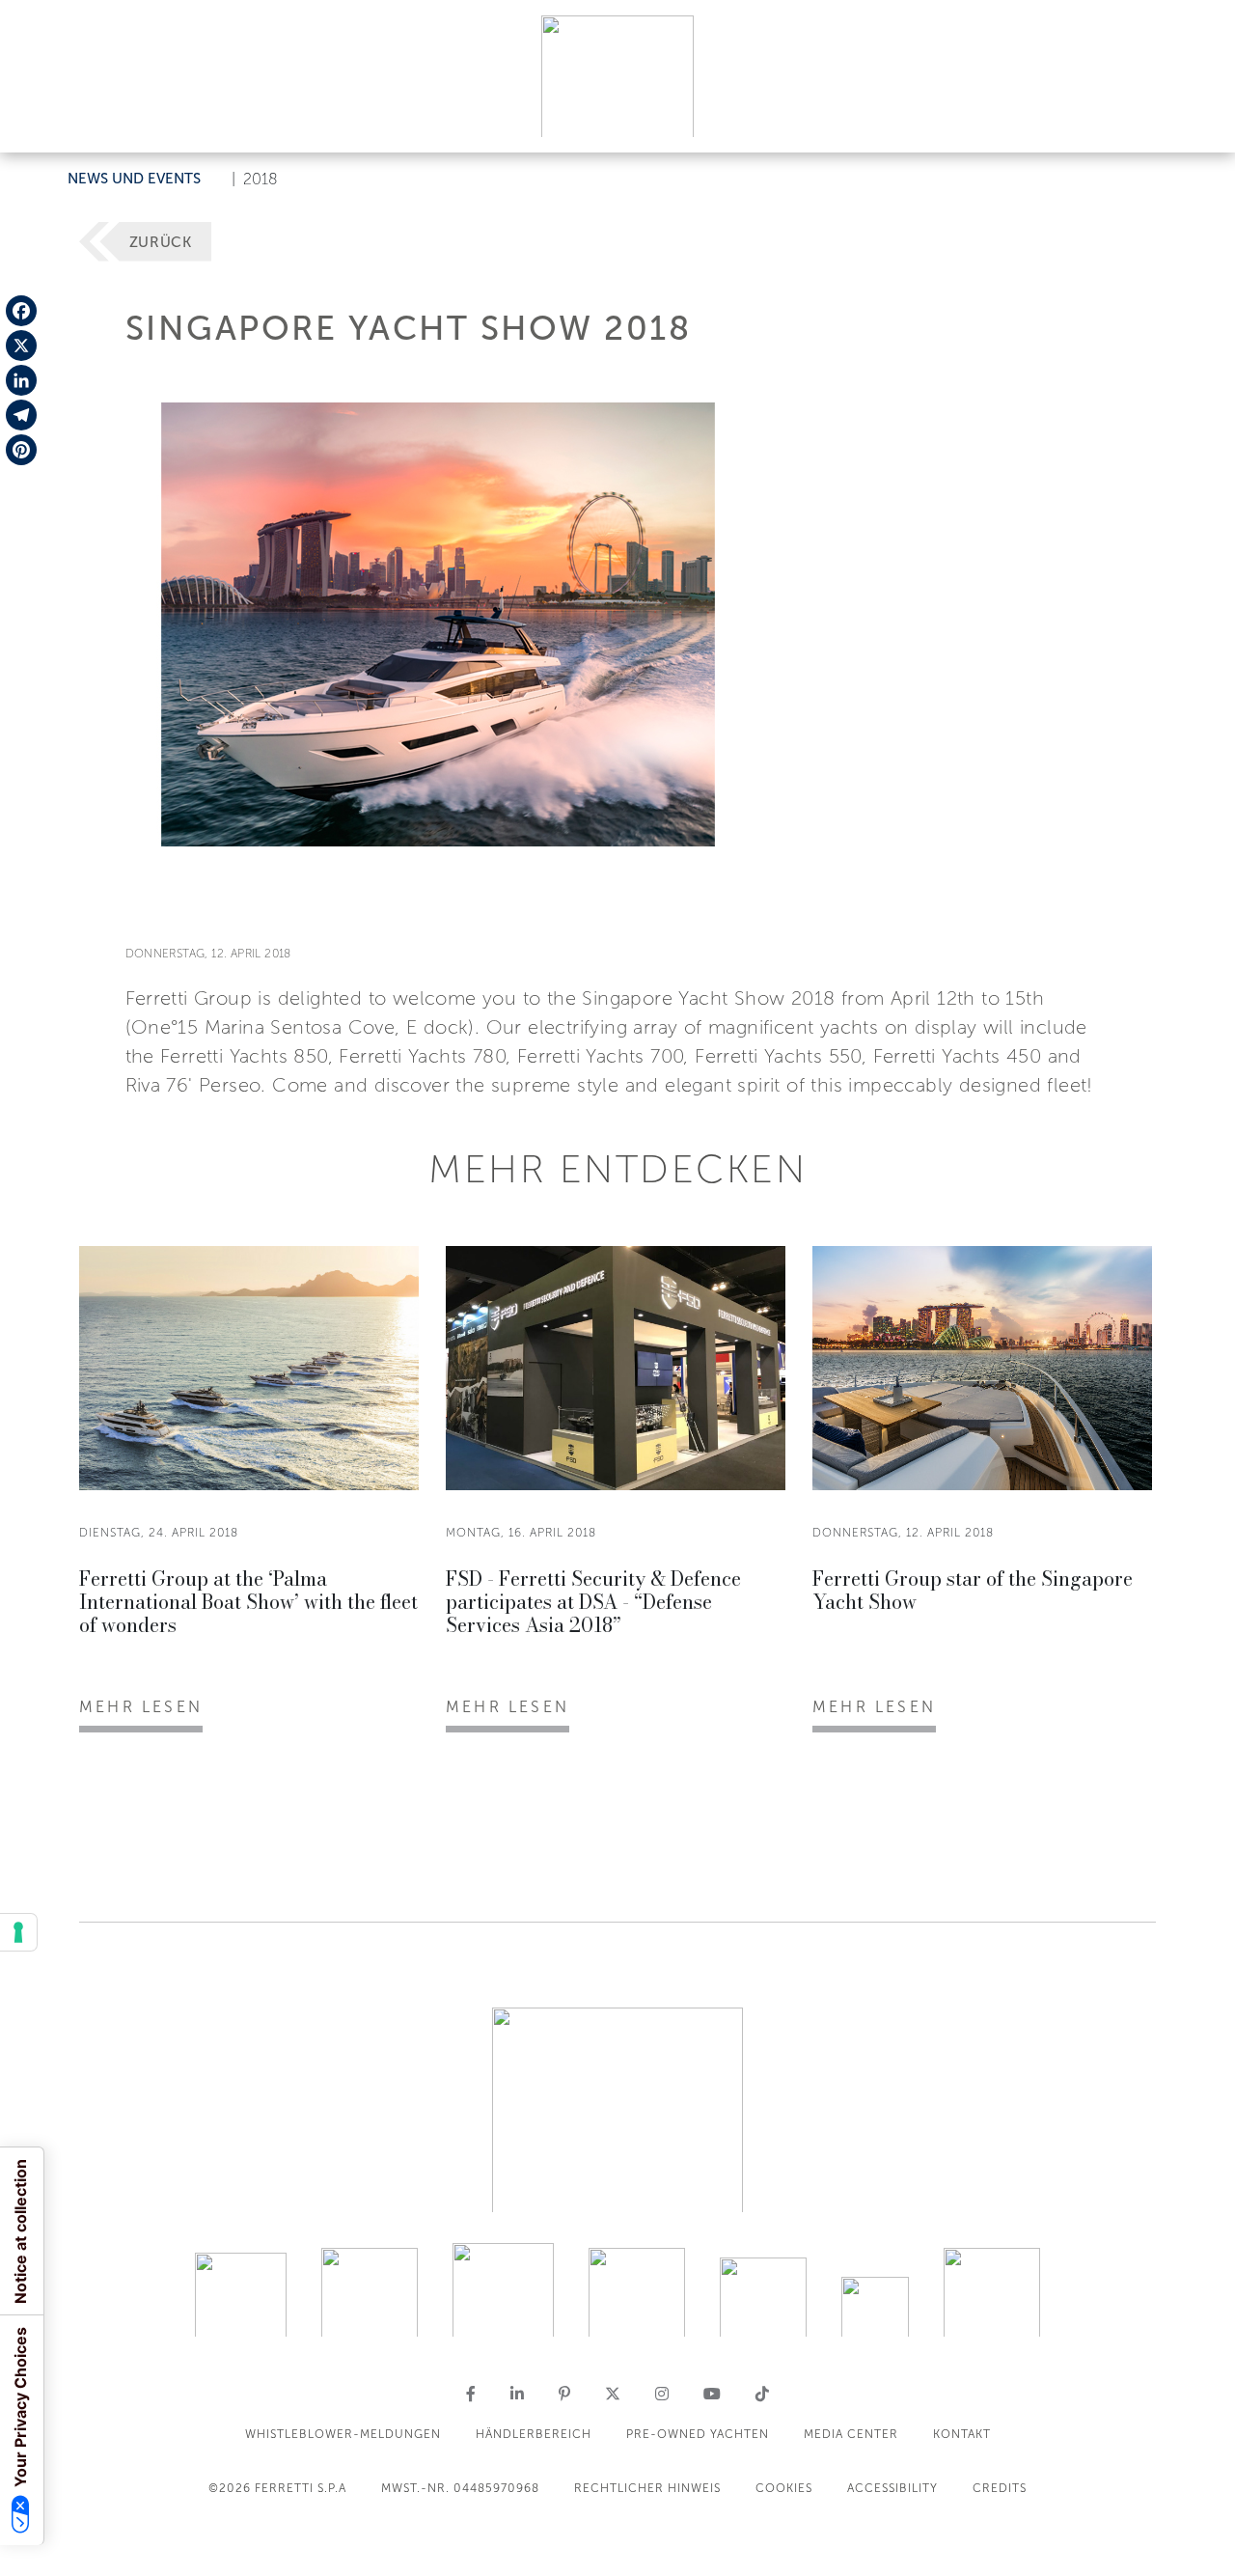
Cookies (784, 2488)
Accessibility (892, 2488)
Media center (851, 2434)
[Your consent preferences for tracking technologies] (18, 1932)
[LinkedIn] (21, 380)
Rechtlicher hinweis (647, 2488)
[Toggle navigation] (1198, 119)
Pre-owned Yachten (698, 2434)
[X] (21, 346)
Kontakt (962, 2434)
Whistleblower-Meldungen (343, 2434)
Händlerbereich (534, 2434)
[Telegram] (21, 415)
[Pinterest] (21, 450)
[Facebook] (21, 311)
